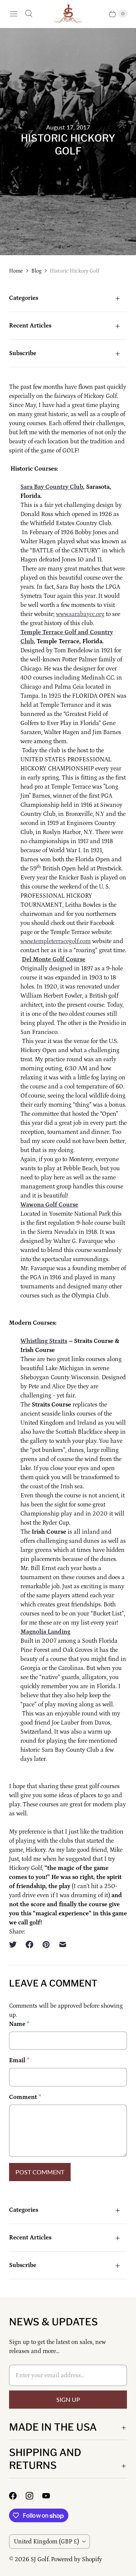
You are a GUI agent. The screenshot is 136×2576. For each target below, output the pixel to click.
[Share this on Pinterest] (46, 1944)
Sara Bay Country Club (52, 487)
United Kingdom (46, 2542)
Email (19, 2060)
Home (16, 271)
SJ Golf (39, 2559)
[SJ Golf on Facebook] (17, 2496)
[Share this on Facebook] (29, 1944)
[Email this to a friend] (63, 1944)
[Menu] (14, 14)
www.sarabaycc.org (80, 614)
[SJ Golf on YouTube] (51, 2496)
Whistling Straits (44, 1341)
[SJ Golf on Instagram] (34, 2496)
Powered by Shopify (76, 2559)
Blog (36, 271)
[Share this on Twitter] (15, 1944)
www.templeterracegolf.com (56, 941)
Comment (25, 2097)
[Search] (29, 14)
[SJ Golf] (68, 14)
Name (19, 2024)
